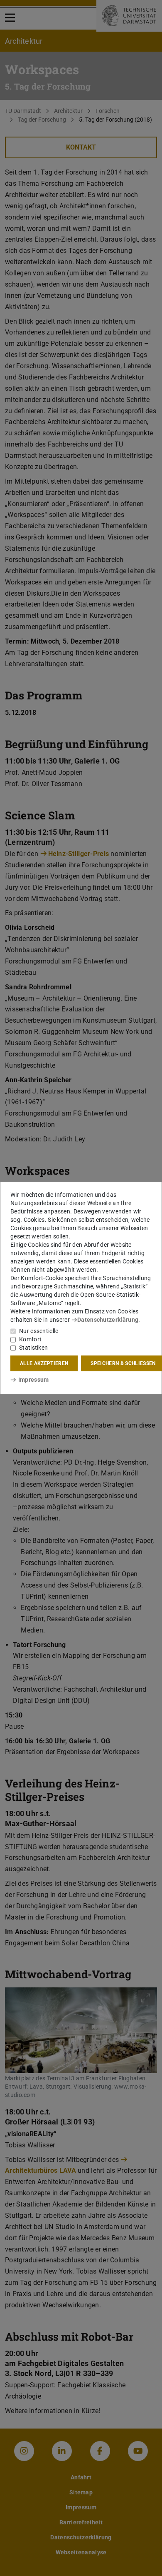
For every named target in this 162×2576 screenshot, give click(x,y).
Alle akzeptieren (44, 1363)
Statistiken (33, 1348)
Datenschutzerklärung (108, 1320)
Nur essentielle (39, 1331)
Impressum (33, 1380)
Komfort (30, 1339)
